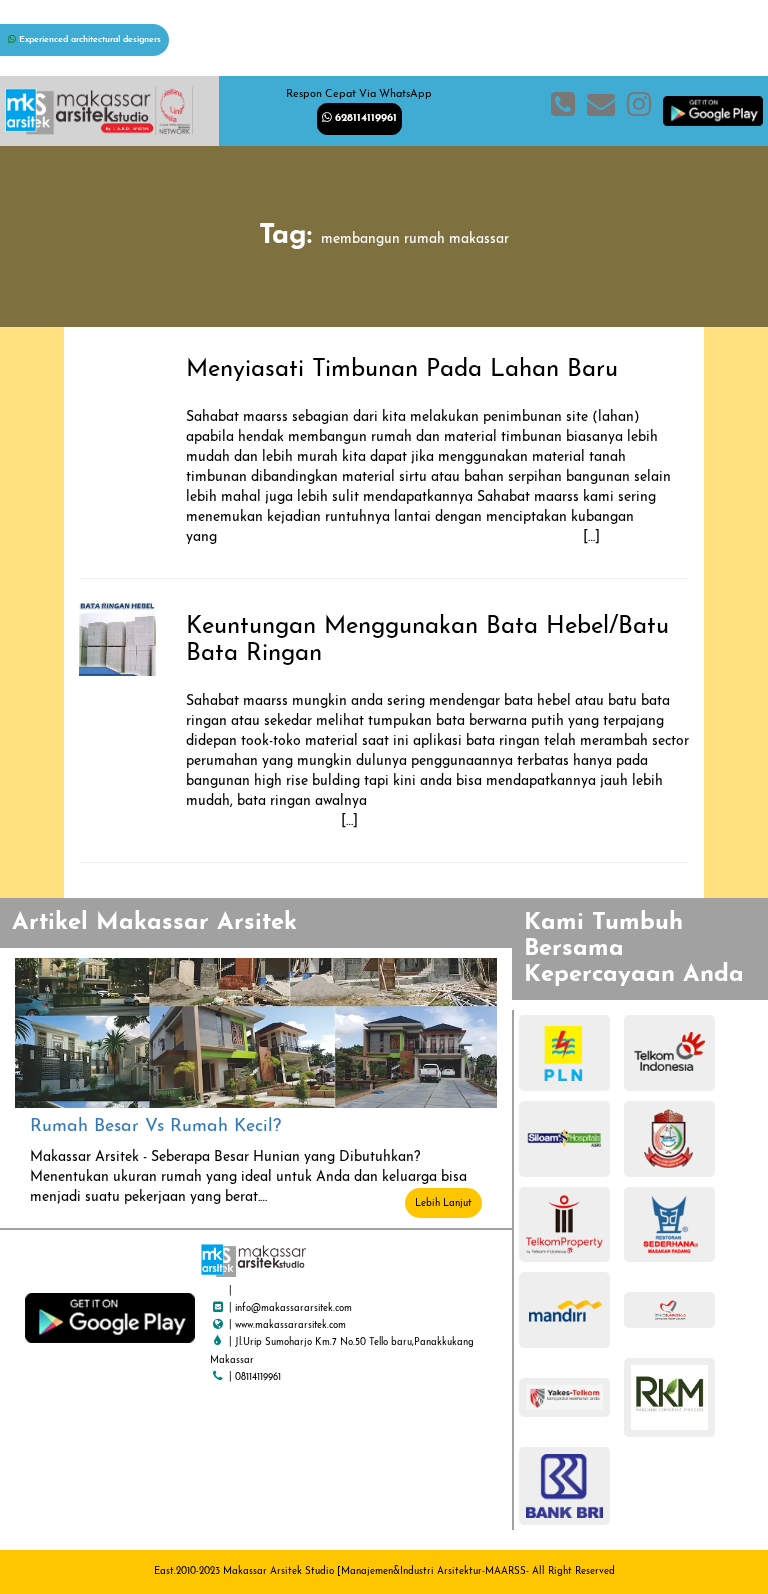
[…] (408, 537)
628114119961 (364, 118)
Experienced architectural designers (88, 39)
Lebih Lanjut (443, 1203)
